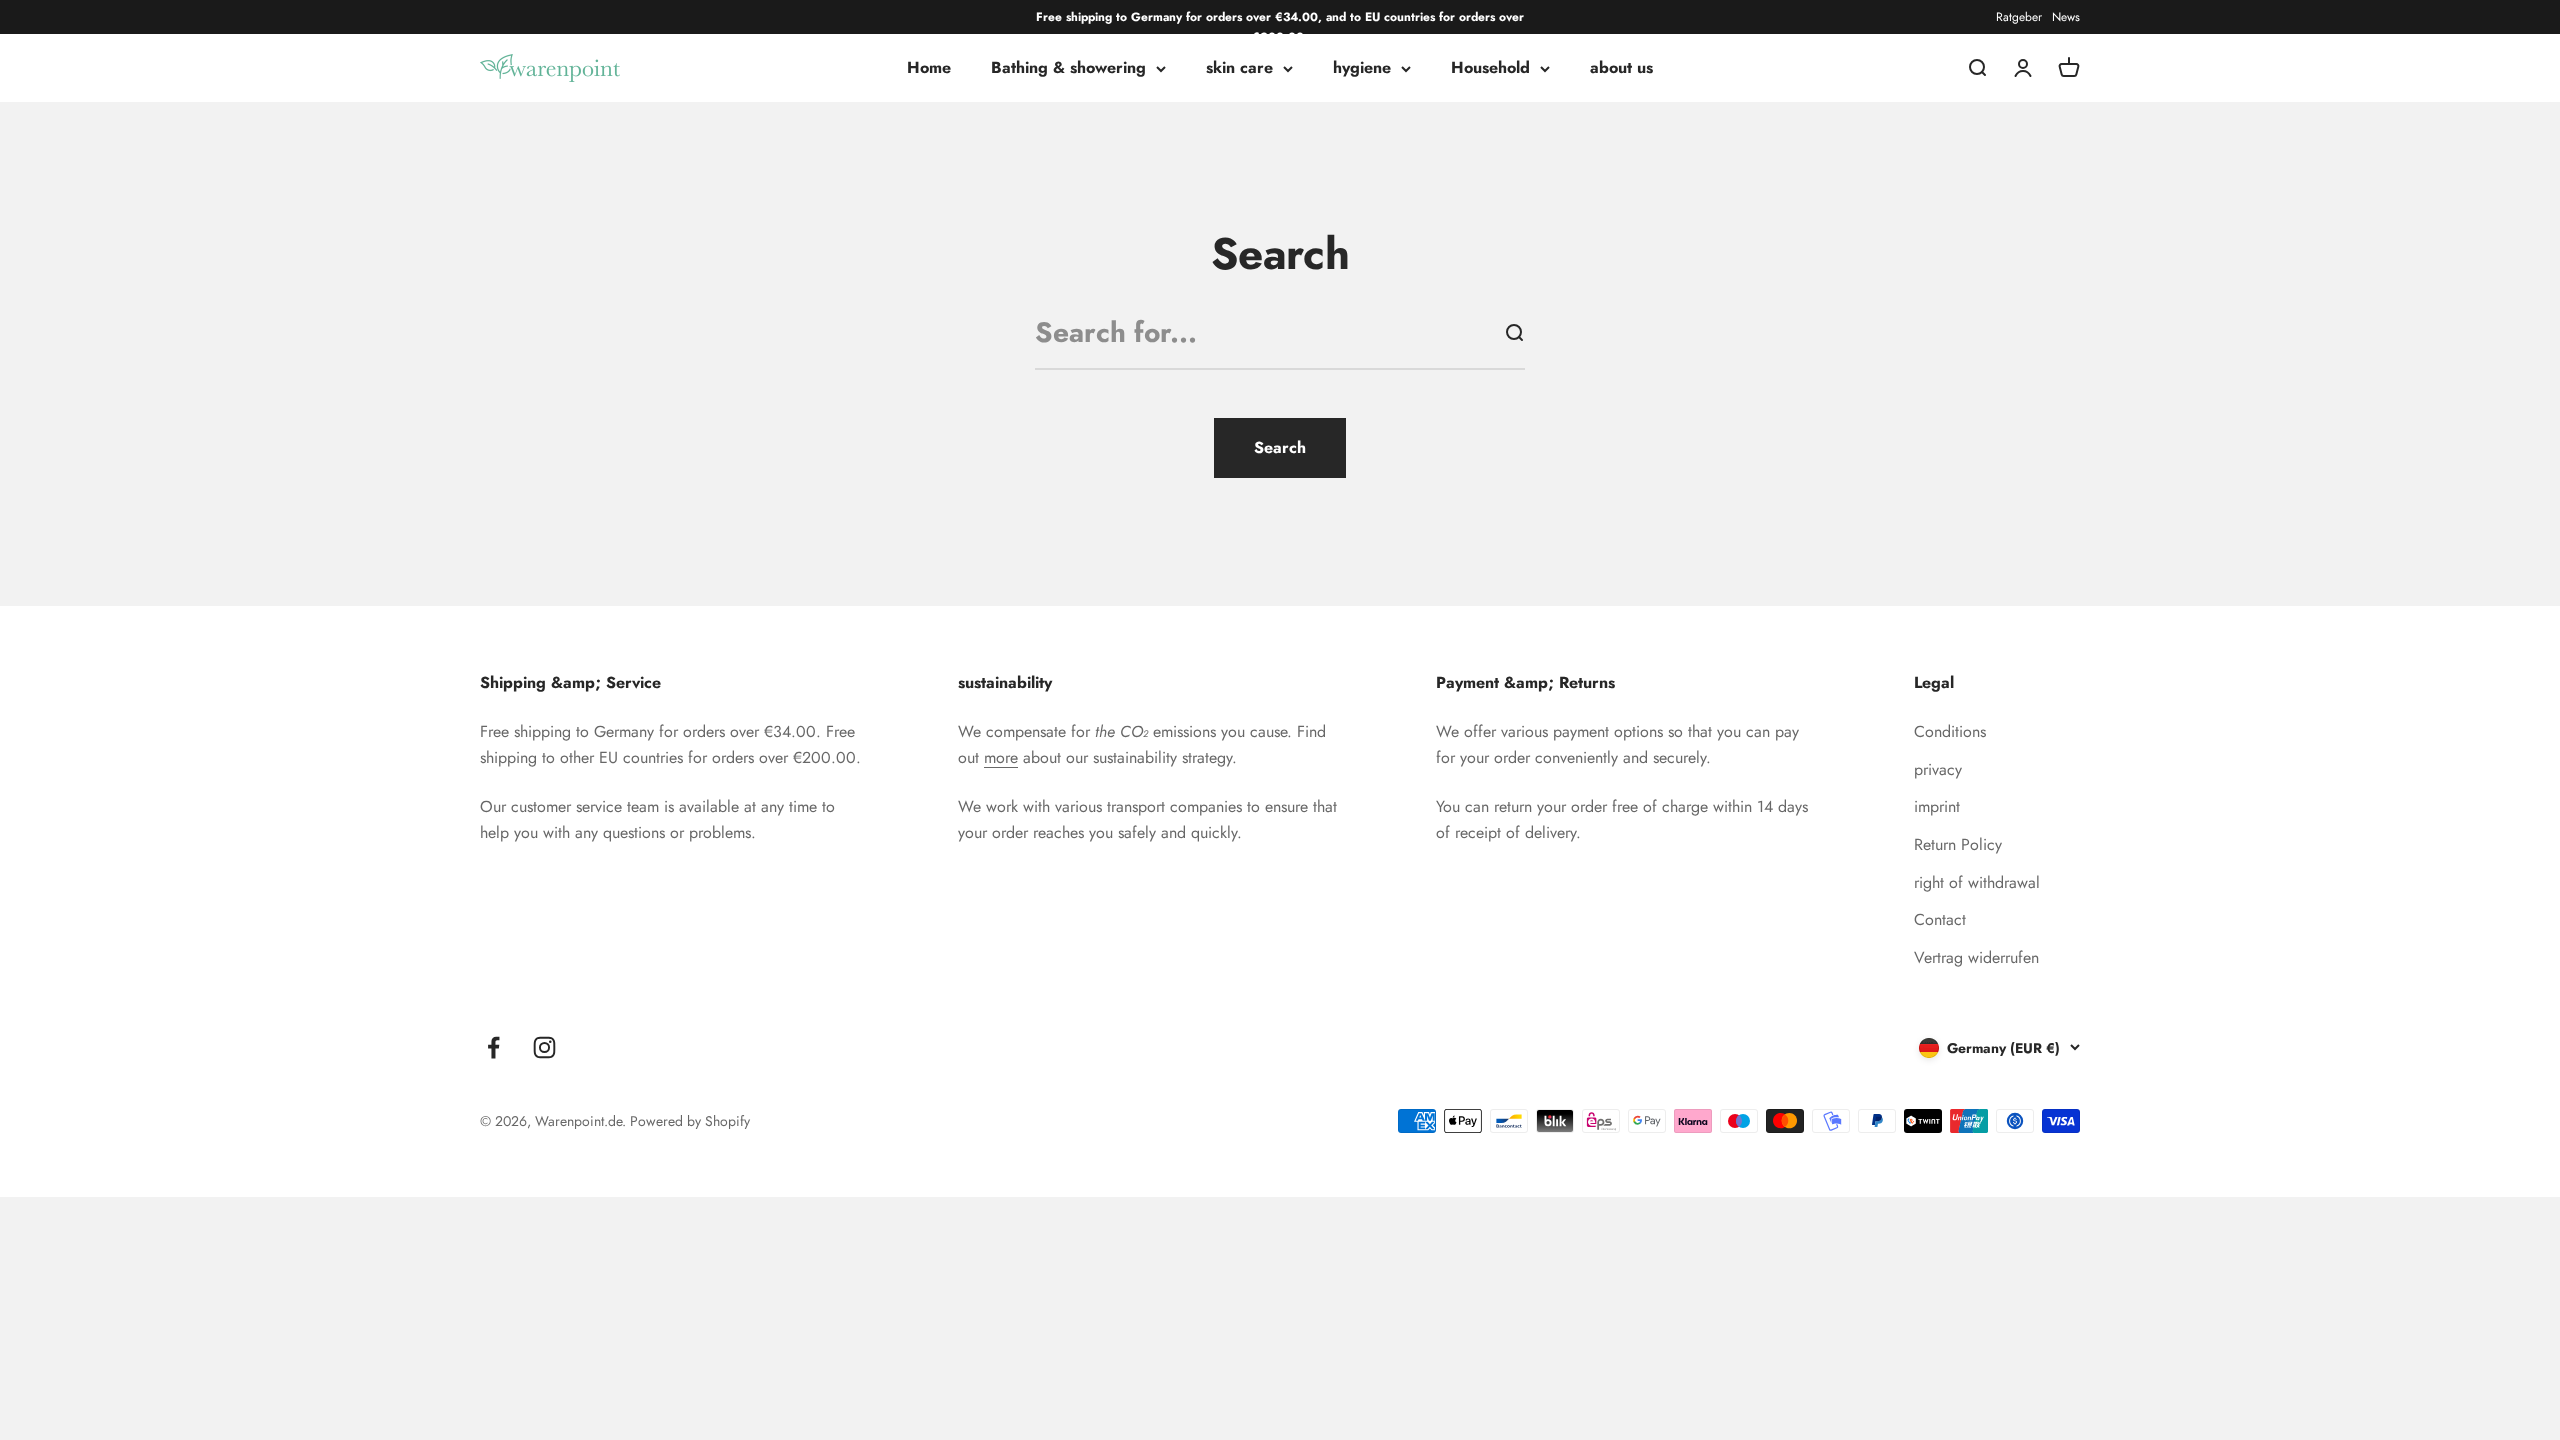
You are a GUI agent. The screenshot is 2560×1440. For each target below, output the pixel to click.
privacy (1938, 769)
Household (1490, 68)
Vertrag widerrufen (1976, 957)
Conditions (1950, 731)
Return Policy (1958, 844)
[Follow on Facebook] (493, 1047)
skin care (1239, 68)
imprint (1937, 806)
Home (929, 68)
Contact (1940, 919)
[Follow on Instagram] (544, 1047)
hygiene (1362, 68)
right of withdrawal (1977, 882)
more (1001, 757)
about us (1621, 68)
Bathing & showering (1068, 68)
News (2066, 17)
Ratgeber (2019, 17)
